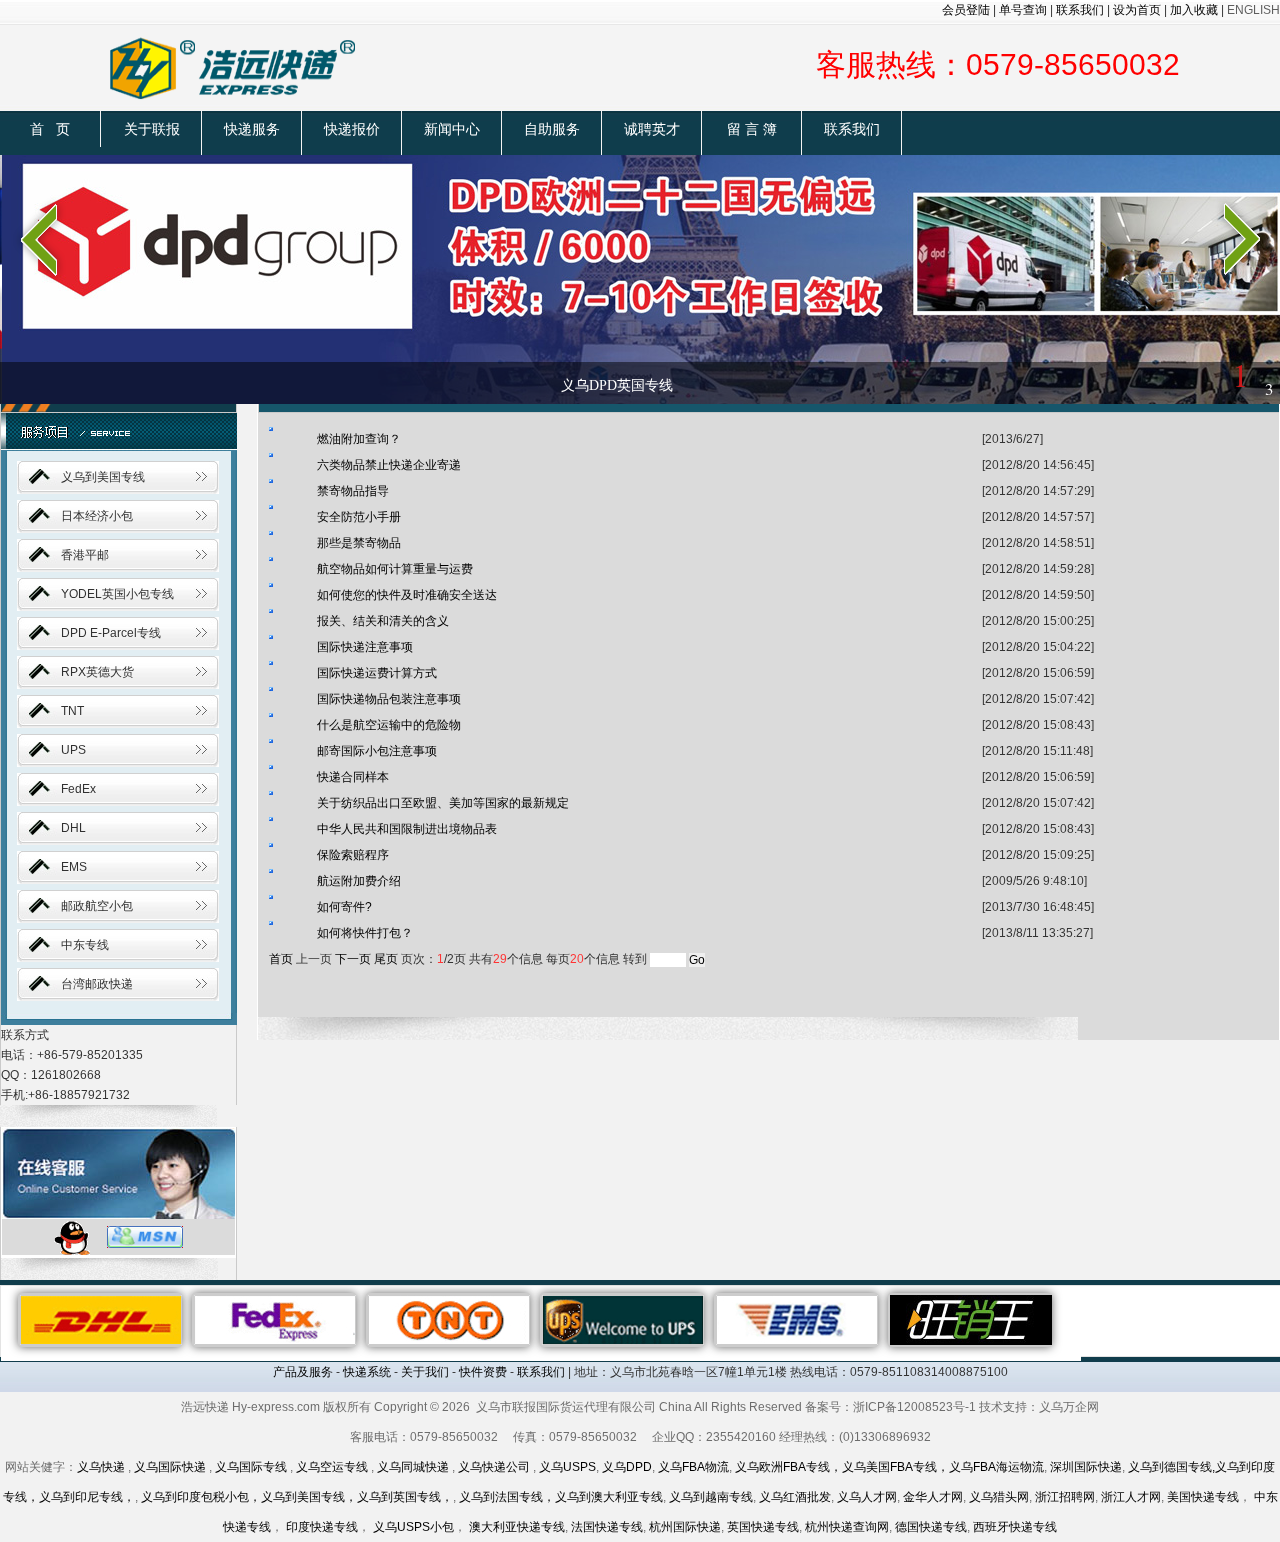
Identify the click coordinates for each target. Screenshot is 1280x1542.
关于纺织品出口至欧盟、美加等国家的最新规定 (443, 803)
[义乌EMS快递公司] (797, 1319)
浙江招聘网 (1065, 1497)
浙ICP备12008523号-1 (914, 1407)
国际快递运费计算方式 (377, 673)
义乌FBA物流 (693, 1467)
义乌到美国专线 (103, 477)
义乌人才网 (867, 1497)
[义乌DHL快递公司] (101, 1319)
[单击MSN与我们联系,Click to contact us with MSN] (145, 1236)
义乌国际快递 (170, 1467)
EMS (74, 867)
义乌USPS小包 (413, 1527)
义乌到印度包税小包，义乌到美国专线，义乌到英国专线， (297, 1497)
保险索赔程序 (353, 855)
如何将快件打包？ (365, 933)
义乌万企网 (1069, 1407)
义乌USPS (567, 1467)
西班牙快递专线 (1015, 1527)
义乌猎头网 (999, 1497)
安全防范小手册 (359, 517)
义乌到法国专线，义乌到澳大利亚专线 (561, 1497)
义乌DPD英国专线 (617, 385)
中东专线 (85, 945)
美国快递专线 (1203, 1497)
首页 (281, 959)
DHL (73, 828)
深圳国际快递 (1086, 1467)
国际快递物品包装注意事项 (389, 699)
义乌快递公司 (494, 1467)
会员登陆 (966, 10)
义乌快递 (101, 1467)
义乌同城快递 (413, 1467)
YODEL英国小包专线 (117, 594)
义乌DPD (627, 1467)
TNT (72, 711)
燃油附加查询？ (359, 439)
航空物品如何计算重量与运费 (395, 569)
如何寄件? (344, 907)
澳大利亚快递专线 (517, 1527)
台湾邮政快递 (97, 984)
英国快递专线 (763, 1527)
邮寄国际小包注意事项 (377, 751)
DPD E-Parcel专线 (111, 633)
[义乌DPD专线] (640, 278)
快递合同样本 (353, 777)
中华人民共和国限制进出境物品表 (407, 829)
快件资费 (483, 1372)
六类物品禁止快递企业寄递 (389, 465)
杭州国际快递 (685, 1527)
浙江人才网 (1131, 1497)
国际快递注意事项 (365, 647)
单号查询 (1023, 10)
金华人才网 (933, 1497)
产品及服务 (303, 1372)
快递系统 (367, 1372)
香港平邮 (85, 555)
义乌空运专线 (332, 1467)
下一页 (353, 959)
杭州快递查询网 (847, 1527)
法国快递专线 (607, 1527)
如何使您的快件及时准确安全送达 (407, 595)
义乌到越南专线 (711, 1497)
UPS (73, 750)
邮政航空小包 (97, 906)
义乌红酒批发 (795, 1497)
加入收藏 (1194, 10)
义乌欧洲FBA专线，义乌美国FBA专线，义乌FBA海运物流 (889, 1467)
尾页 (386, 959)
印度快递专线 (322, 1527)
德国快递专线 (931, 1527)
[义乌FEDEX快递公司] (275, 1319)
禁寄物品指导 (353, 491)
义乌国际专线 (251, 1467)
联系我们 (1080, 10)
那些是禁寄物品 (359, 543)
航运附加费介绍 (359, 881)
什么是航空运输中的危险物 (389, 725)
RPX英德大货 (97, 672)
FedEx (78, 789)
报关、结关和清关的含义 (383, 621)
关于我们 (425, 1372)
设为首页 (1137, 10)
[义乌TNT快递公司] (449, 1319)
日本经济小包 (97, 516)
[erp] (971, 1319)
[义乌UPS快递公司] (623, 1319)
